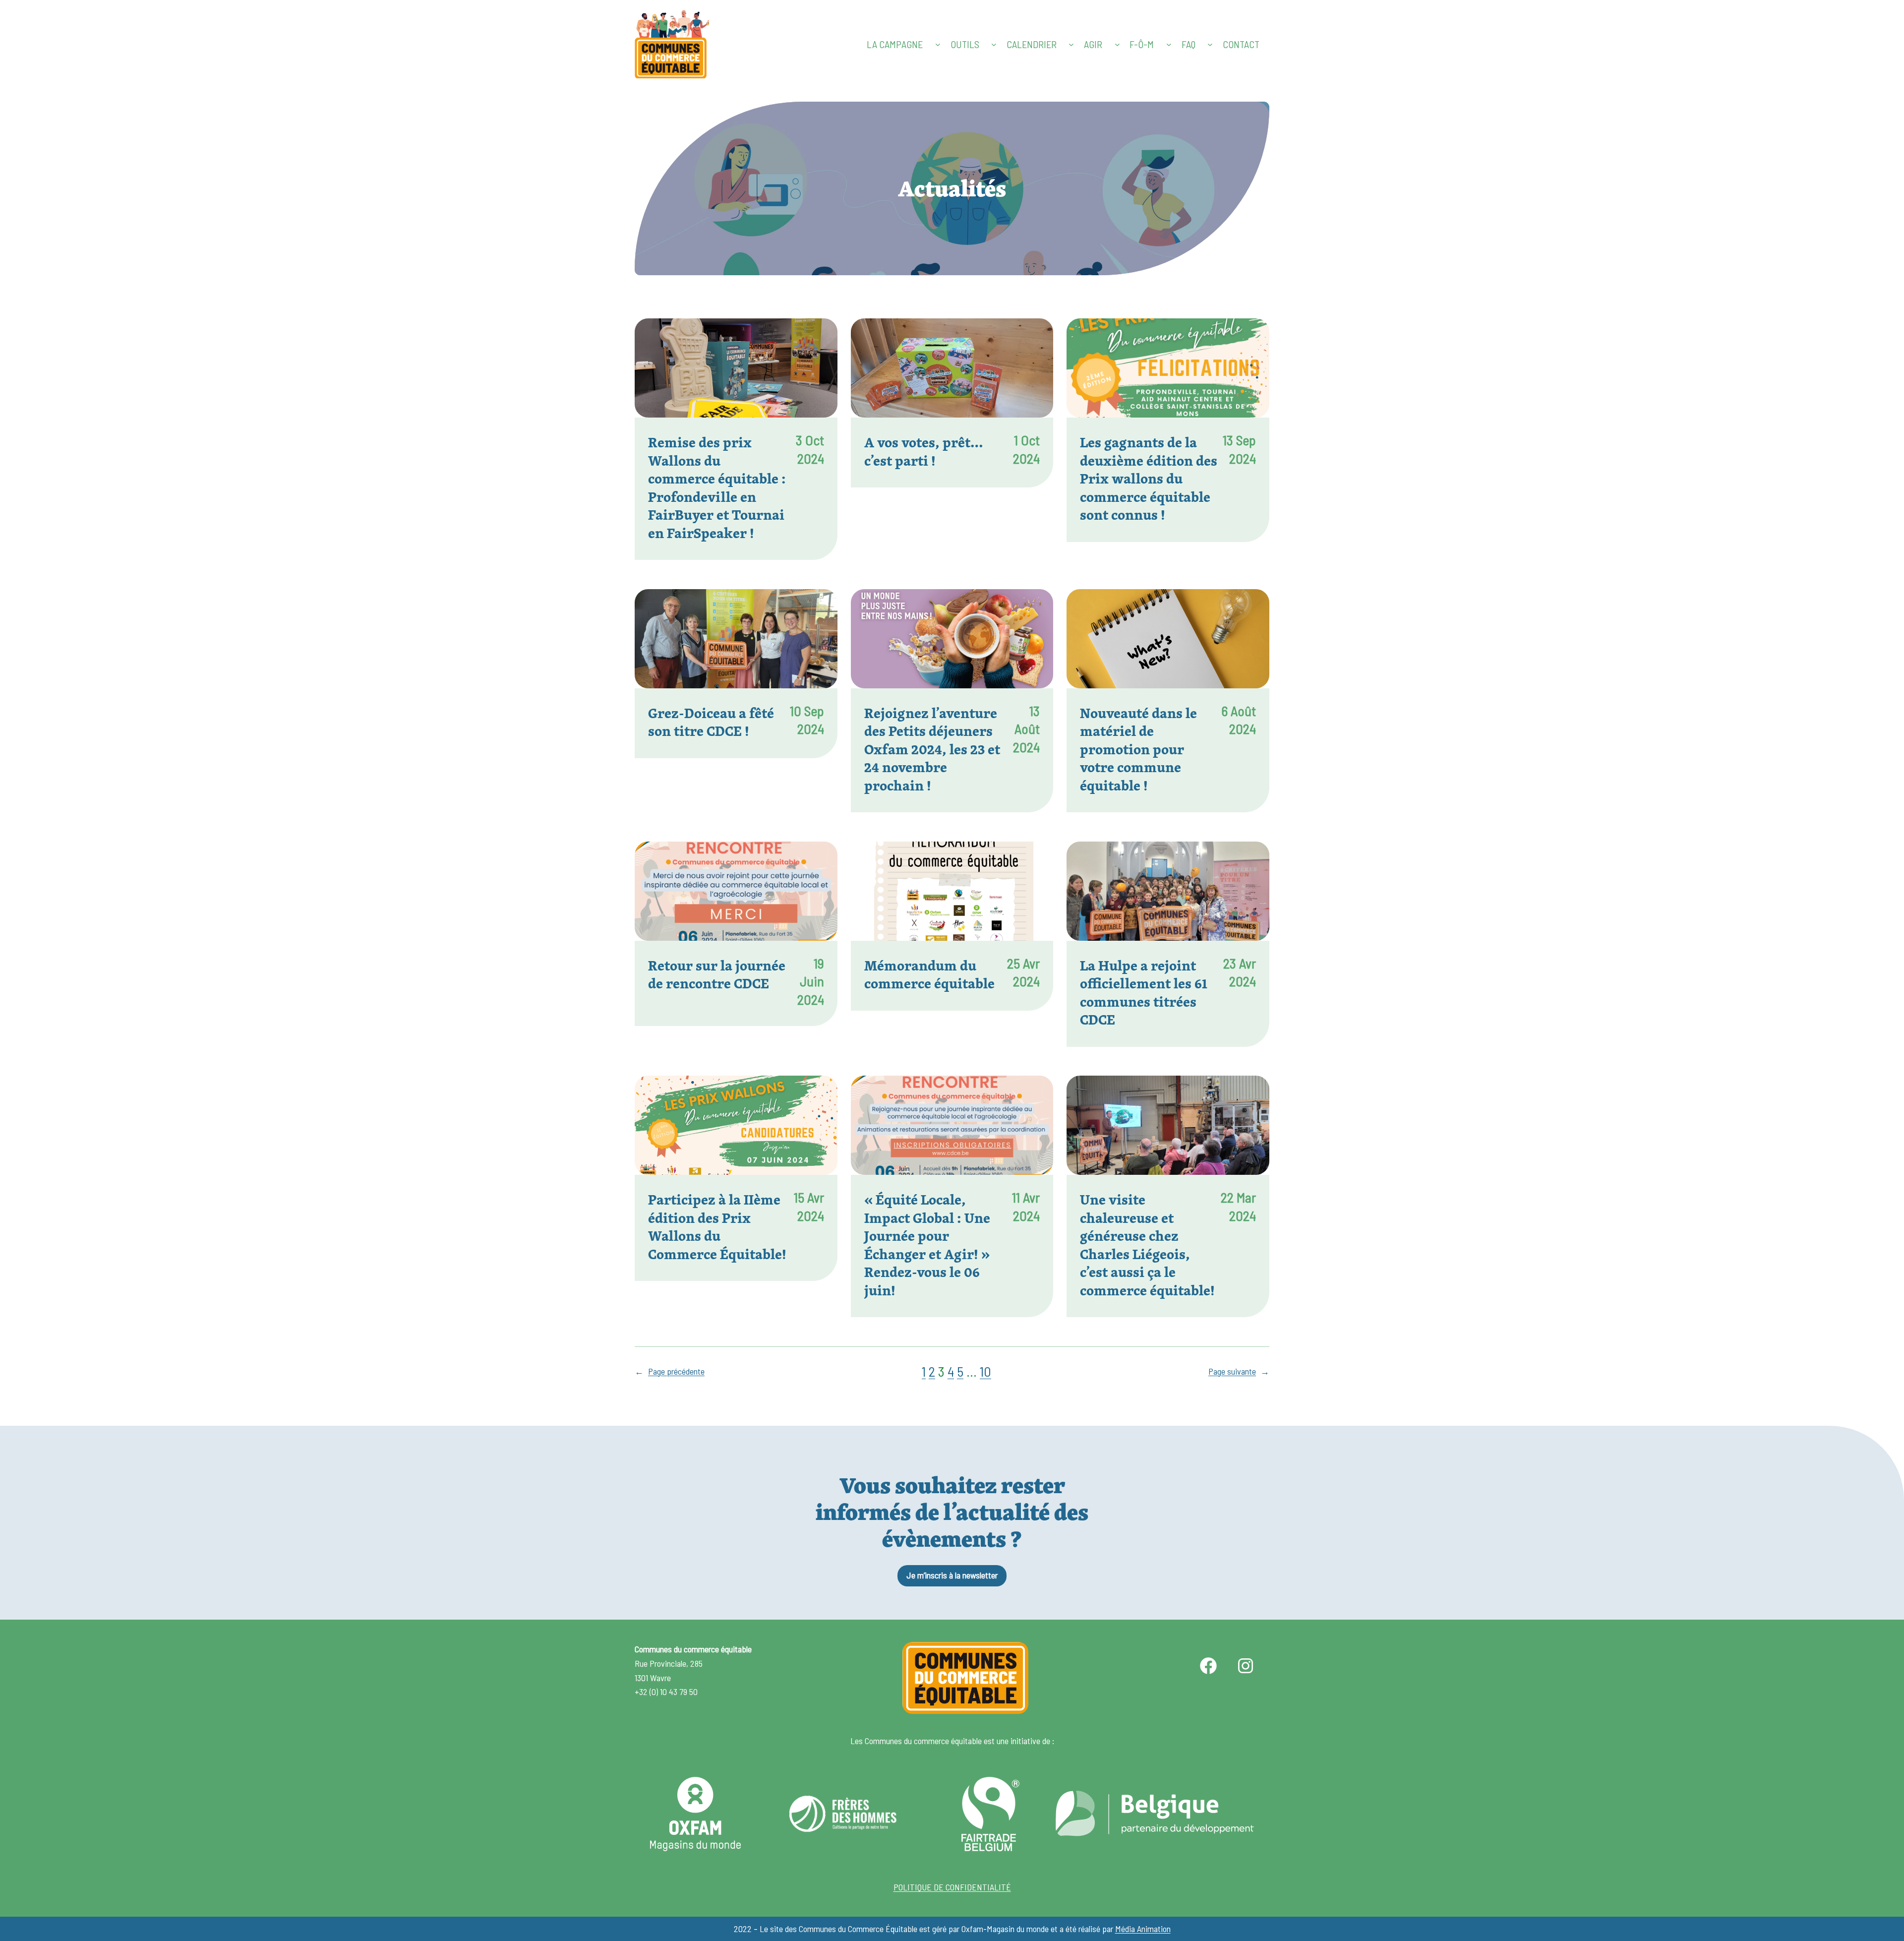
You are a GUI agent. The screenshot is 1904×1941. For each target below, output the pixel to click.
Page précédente (670, 1371)
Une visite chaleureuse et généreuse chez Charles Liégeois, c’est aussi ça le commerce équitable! (1147, 1245)
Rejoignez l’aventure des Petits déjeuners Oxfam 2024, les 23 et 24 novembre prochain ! (932, 750)
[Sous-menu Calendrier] (1071, 44)
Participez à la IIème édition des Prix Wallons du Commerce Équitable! (717, 1227)
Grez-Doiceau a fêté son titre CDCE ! (711, 722)
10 (985, 1371)
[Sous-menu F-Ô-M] (1169, 44)
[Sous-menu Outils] (994, 44)
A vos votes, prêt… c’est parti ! (924, 452)
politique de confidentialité (952, 1887)
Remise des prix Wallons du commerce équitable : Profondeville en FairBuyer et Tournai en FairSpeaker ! (717, 488)
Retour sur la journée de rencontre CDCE (717, 975)
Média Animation (1143, 1929)
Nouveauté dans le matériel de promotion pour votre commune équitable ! (1138, 750)
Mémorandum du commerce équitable (929, 975)
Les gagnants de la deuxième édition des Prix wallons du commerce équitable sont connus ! (1149, 479)
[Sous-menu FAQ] (1210, 44)
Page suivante (1239, 1371)
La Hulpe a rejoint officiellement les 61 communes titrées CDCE (1144, 993)
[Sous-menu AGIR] (1117, 44)
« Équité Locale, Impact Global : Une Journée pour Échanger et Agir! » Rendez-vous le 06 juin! (927, 1245)
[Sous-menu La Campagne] (938, 44)
